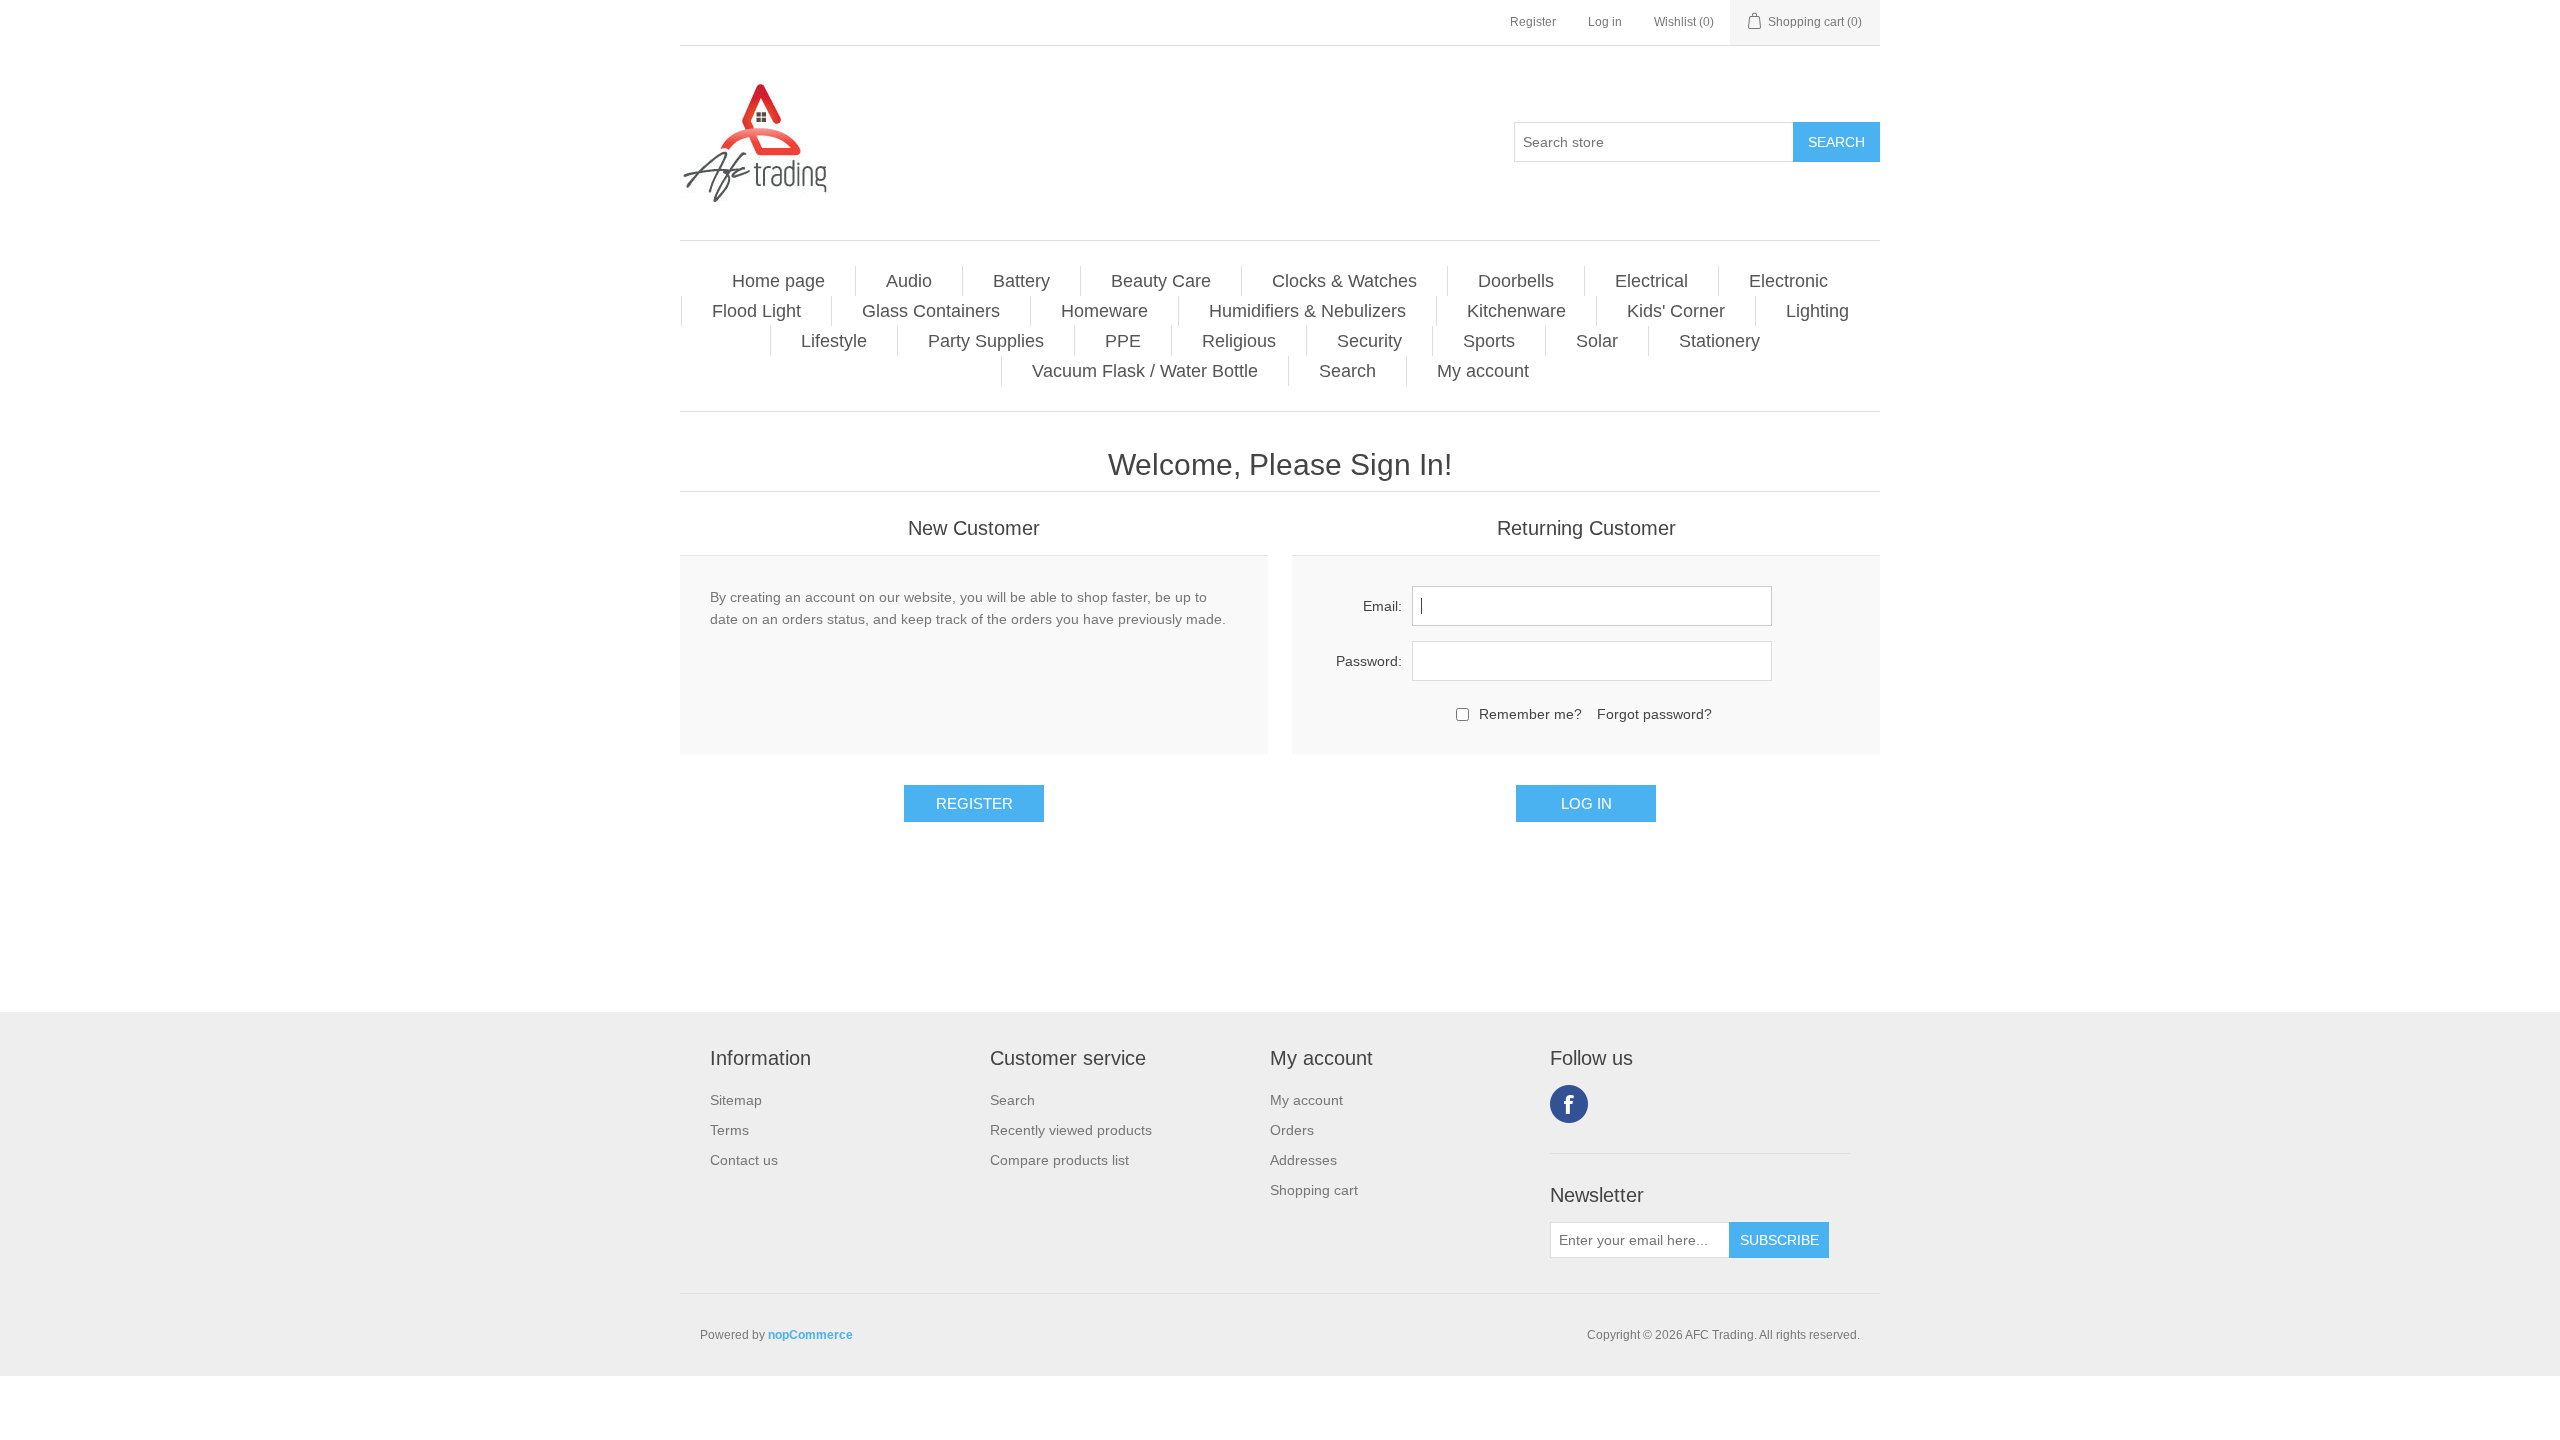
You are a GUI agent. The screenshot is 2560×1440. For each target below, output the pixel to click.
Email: (1382, 606)
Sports (1489, 341)
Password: (1369, 661)
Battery (1021, 281)
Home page (778, 281)
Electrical (1651, 281)
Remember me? (1530, 714)
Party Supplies (986, 341)
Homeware (1104, 311)
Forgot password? (1654, 714)
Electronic (1788, 281)
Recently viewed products (1071, 1130)
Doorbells (1516, 281)
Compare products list (1059, 1160)
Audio (909, 281)
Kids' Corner (1676, 311)
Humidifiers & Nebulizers (1307, 311)
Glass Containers (931, 311)
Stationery (1719, 341)
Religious (1239, 341)
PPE (1123, 341)
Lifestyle (834, 341)
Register (1533, 22)
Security (1369, 341)
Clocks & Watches (1344, 281)
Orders (1292, 1130)
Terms (729, 1130)
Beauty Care (1161, 281)
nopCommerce (810, 1335)
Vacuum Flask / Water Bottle (1145, 371)
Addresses (1303, 1160)
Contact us (744, 1160)
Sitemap (736, 1100)
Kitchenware (1516, 311)
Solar (1597, 341)
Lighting (1817, 311)
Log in (1605, 22)
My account (1483, 371)
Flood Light (756, 311)
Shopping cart (1314, 1190)
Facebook (1569, 1104)
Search (1347, 371)
